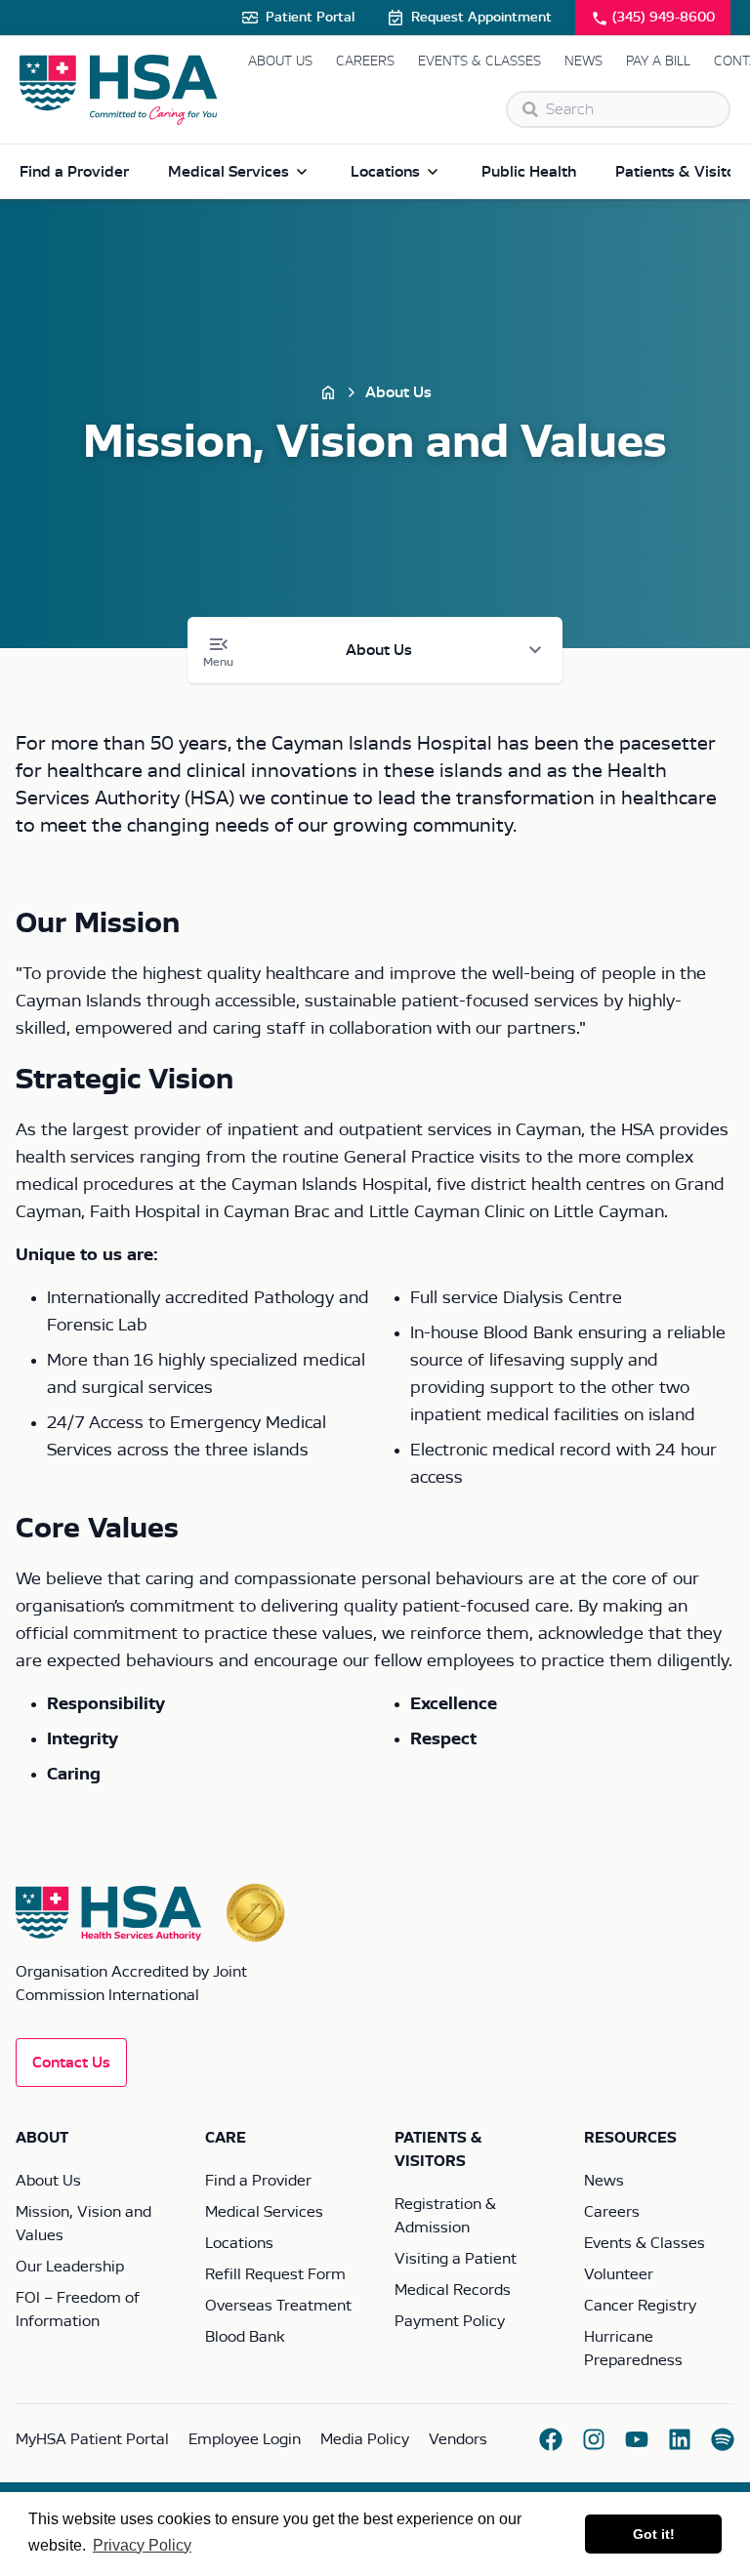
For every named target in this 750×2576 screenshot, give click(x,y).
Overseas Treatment (278, 2306)
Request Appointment (481, 18)
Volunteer (619, 2274)
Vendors (458, 2439)
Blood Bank (245, 2337)
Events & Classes (479, 61)
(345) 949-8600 (664, 18)
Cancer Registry (640, 2306)
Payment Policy (450, 2321)
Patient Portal (310, 18)
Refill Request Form (275, 2274)
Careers (365, 61)
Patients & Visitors (682, 172)
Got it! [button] (654, 2534)
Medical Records (453, 2290)
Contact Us (71, 2063)
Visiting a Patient (456, 2259)
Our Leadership (70, 2267)
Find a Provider (74, 172)
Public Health (529, 172)
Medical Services (229, 172)
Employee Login (245, 2439)
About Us (280, 61)
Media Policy (365, 2439)
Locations (385, 172)
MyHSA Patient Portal (92, 2439)
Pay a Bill (658, 61)
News (583, 61)
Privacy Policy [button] (142, 2545)
